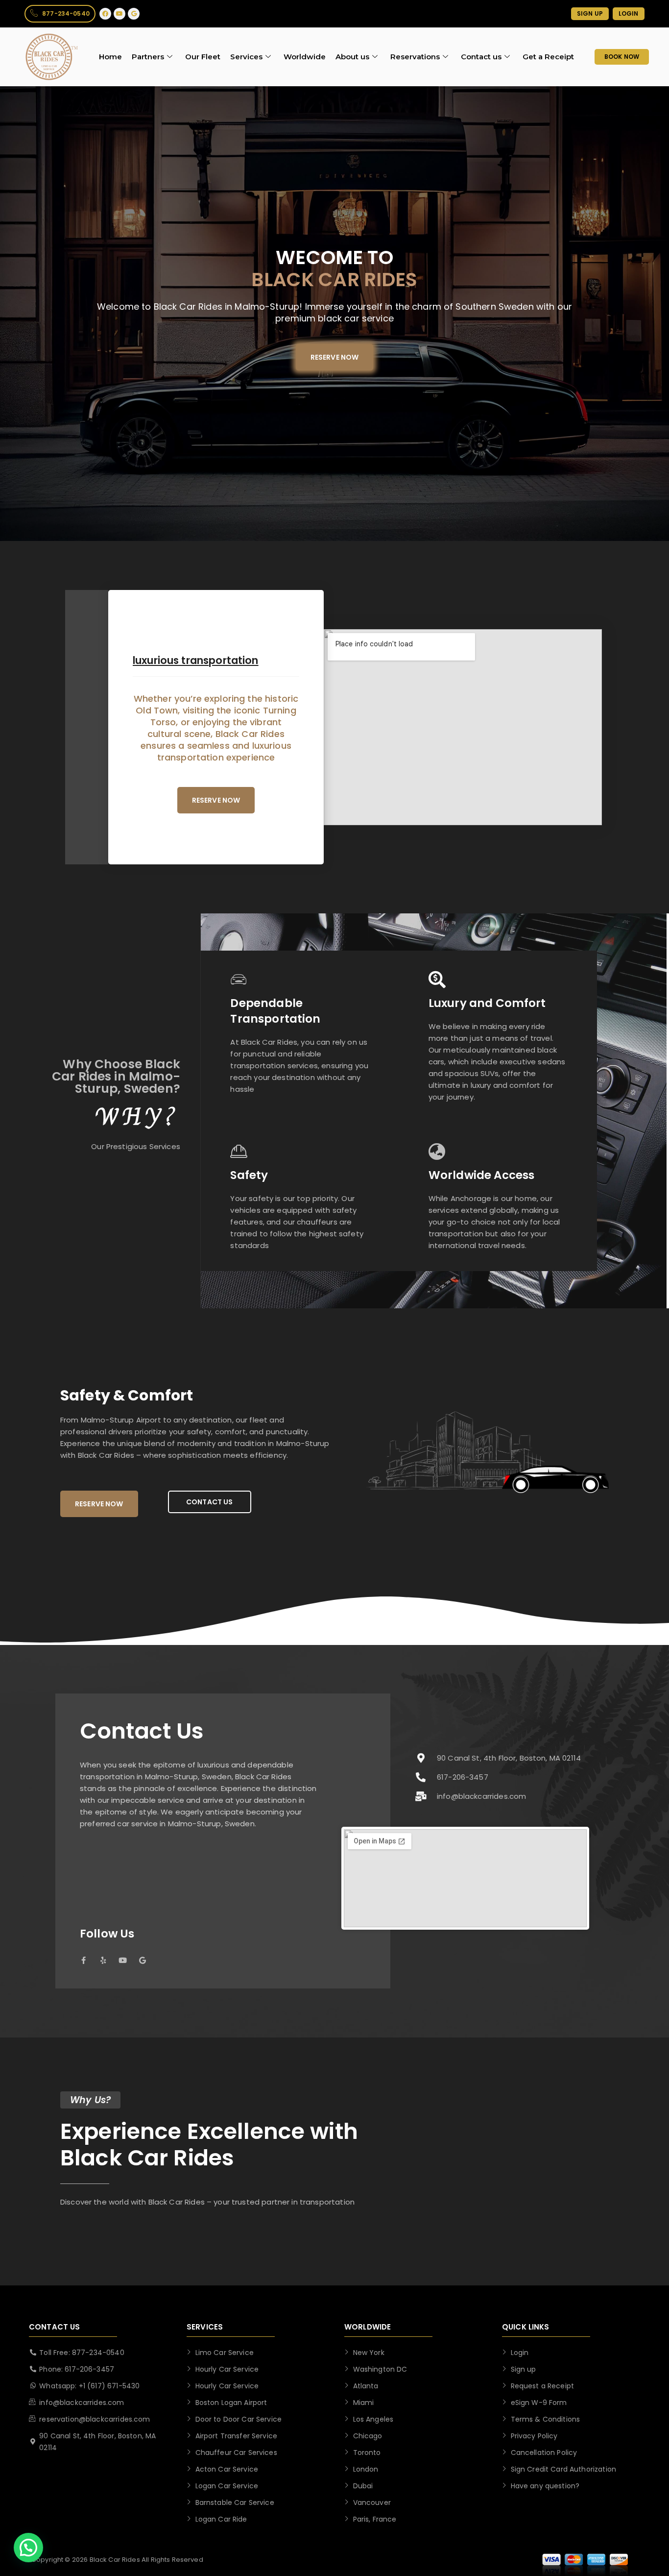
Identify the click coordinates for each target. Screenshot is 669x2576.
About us (352, 57)
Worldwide (305, 57)
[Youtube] (119, 14)
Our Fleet (203, 57)
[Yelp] (103, 1960)
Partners (148, 57)
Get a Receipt (548, 57)
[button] (28, 2548)
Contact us (481, 57)
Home (110, 57)
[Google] (134, 14)
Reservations (415, 57)
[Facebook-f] (84, 1960)
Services (246, 57)
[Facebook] (105, 14)
